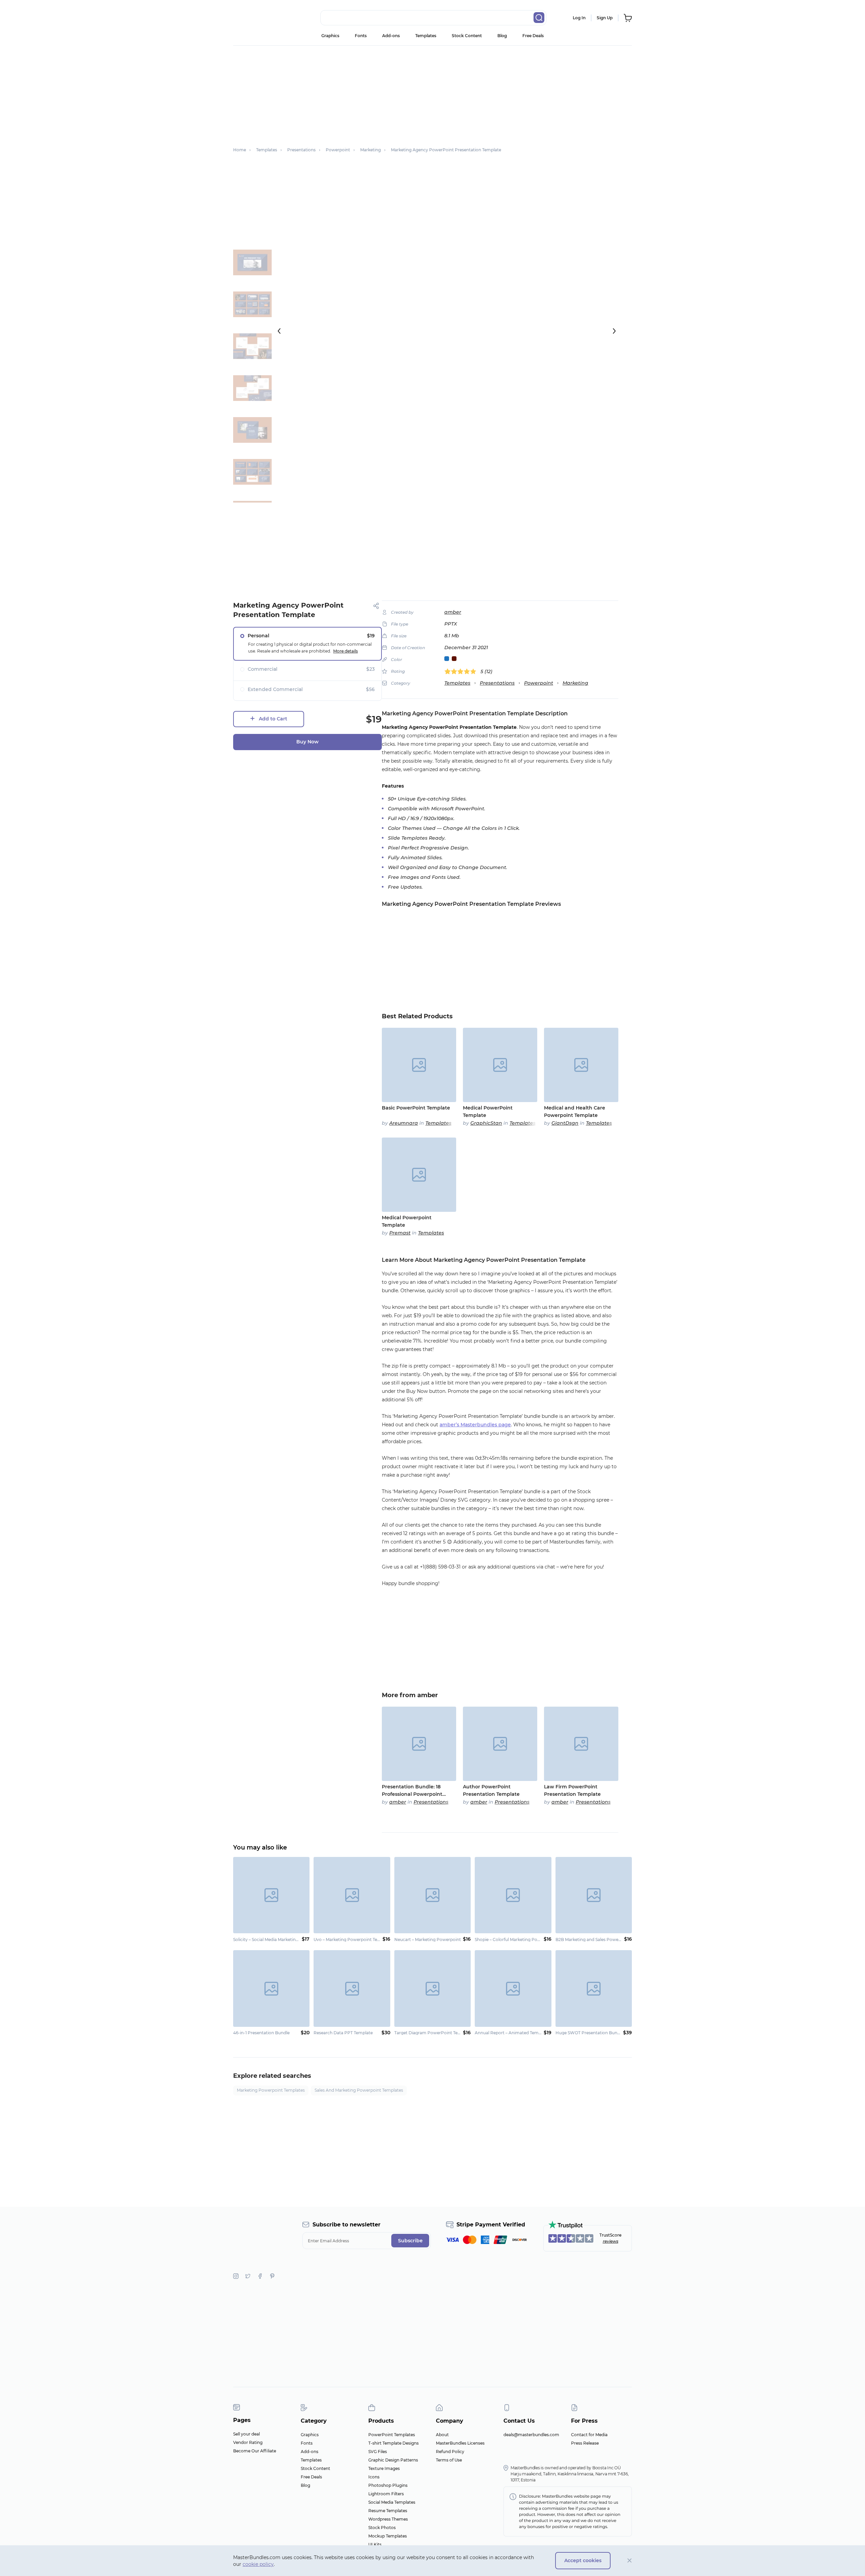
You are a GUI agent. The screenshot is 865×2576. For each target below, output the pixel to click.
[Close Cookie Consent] (630, 2561)
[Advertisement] (432, 93)
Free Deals (533, 36)
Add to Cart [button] (273, 719)
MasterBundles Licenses (460, 2443)
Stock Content (467, 36)
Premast (400, 1233)
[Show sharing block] (376, 606)
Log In (579, 18)
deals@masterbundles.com (531, 2435)
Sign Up (605, 18)
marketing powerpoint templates (271, 2090)
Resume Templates (388, 2511)
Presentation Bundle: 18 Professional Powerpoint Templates (412, 1791)
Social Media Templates (392, 2502)
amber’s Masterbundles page (475, 1425)
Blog (502, 36)
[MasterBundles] (255, 18)
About (442, 2435)
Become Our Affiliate (255, 2451)
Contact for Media (589, 2435)
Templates (426, 36)
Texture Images (384, 2468)
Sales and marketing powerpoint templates (359, 2090)
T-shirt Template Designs (393, 2443)
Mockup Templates (388, 2536)
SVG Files (378, 2452)
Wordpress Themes (388, 2519)
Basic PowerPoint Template (416, 1108)
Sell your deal (246, 2434)
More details (345, 651)
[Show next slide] (614, 331)
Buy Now (307, 742)
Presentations (497, 683)
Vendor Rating (248, 2442)
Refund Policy (450, 2452)
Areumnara (404, 1123)
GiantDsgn (565, 1123)
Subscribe (410, 2241)
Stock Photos (382, 2528)
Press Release (585, 2443)
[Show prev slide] (279, 331)
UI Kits (375, 2544)
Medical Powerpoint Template (407, 1221)
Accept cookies (583, 2560)
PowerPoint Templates (392, 2435)
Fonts (361, 36)
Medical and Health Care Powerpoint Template (575, 1112)
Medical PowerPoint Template (488, 1112)
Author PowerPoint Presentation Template (491, 1790)
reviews (611, 2241)
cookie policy (258, 2564)
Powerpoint (539, 683)
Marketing (575, 683)
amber (453, 612)
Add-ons (391, 36)
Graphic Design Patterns (393, 2460)
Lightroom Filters (386, 2494)
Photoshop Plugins (388, 2485)
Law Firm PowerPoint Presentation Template (572, 1790)
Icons (374, 2477)
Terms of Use (449, 2460)
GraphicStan (486, 1123)
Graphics (330, 36)
